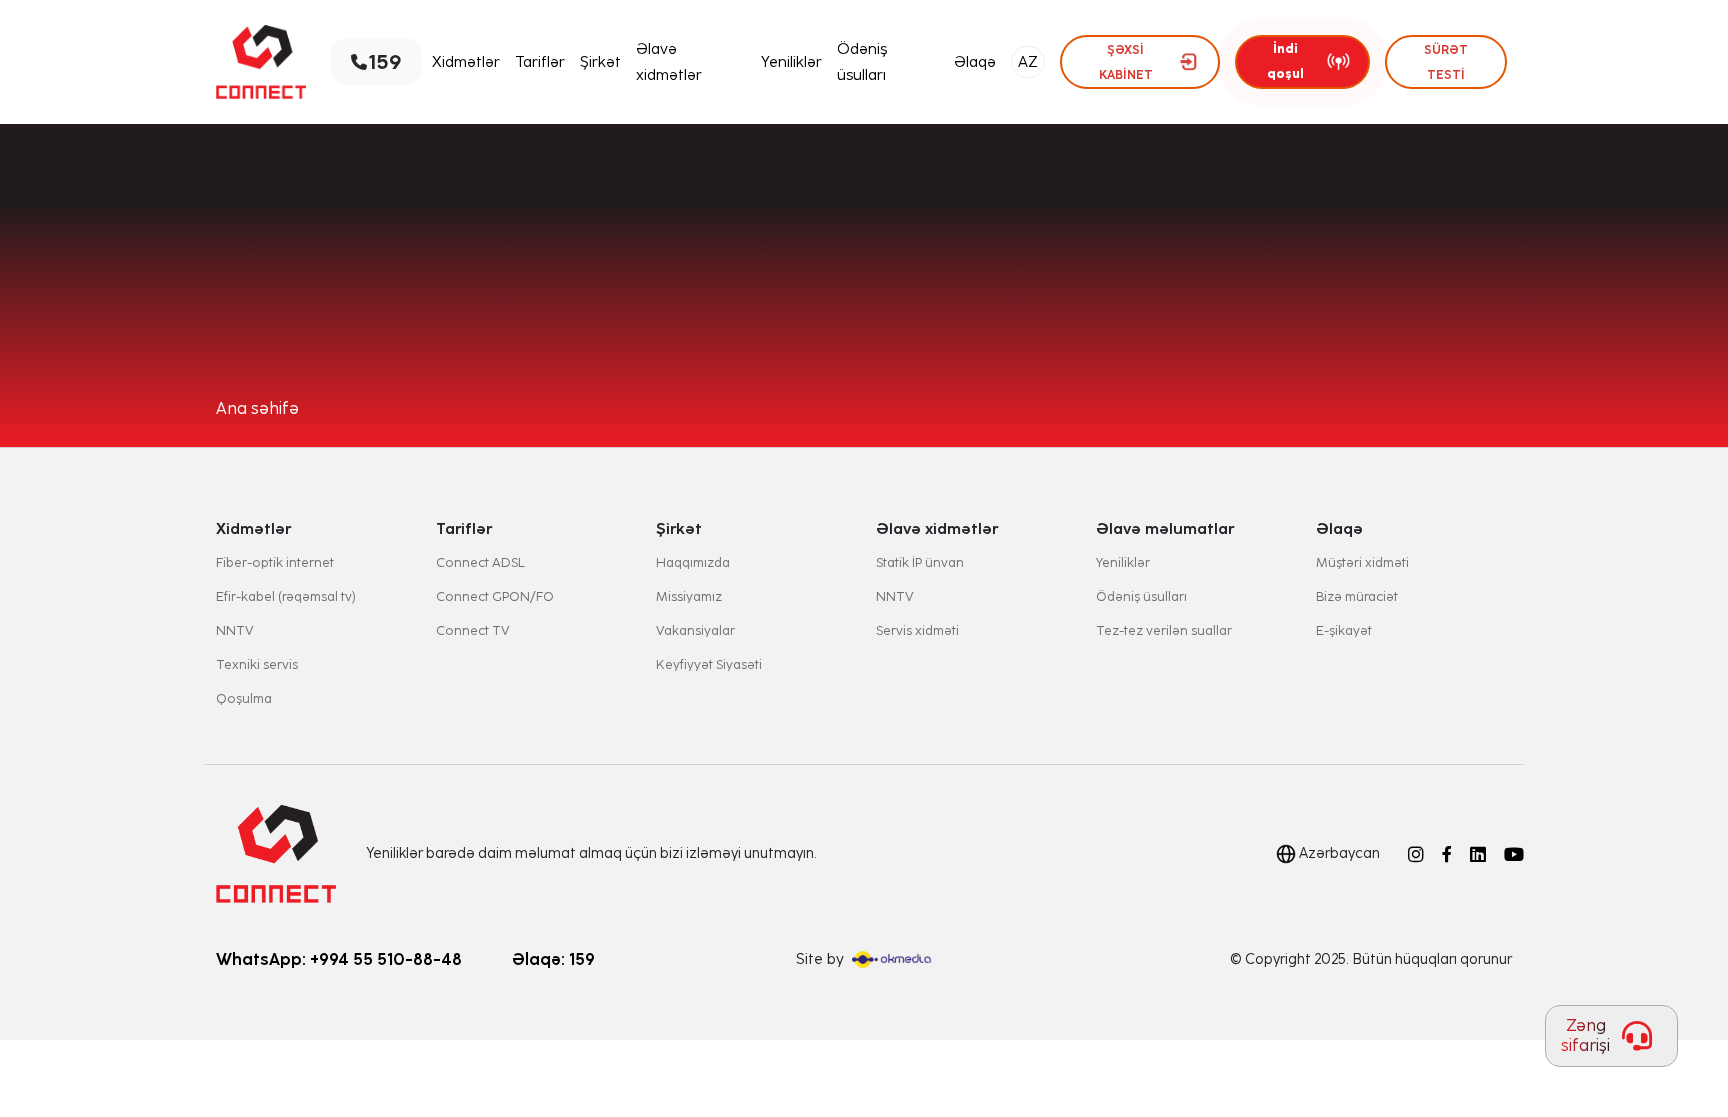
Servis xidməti (917, 630)
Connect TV (473, 630)
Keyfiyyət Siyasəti (709, 664)
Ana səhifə (257, 409)
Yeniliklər (791, 62)
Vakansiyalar (695, 630)
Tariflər (540, 62)
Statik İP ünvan (920, 562)
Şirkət (600, 62)
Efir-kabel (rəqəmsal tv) (286, 596)
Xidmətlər (466, 62)
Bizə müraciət (1357, 596)
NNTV (235, 630)
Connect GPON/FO (495, 596)
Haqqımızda (693, 562)
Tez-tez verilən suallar (1164, 630)
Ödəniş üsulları (862, 62)
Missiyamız (689, 596)
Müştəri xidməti (1362, 562)
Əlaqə (975, 62)
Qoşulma (244, 698)
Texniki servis (257, 664)
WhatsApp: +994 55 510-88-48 (339, 959)
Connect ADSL (480, 562)
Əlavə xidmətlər (669, 62)
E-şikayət (1344, 630)
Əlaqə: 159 (553, 959)
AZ (1028, 62)
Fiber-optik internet (275, 562)
